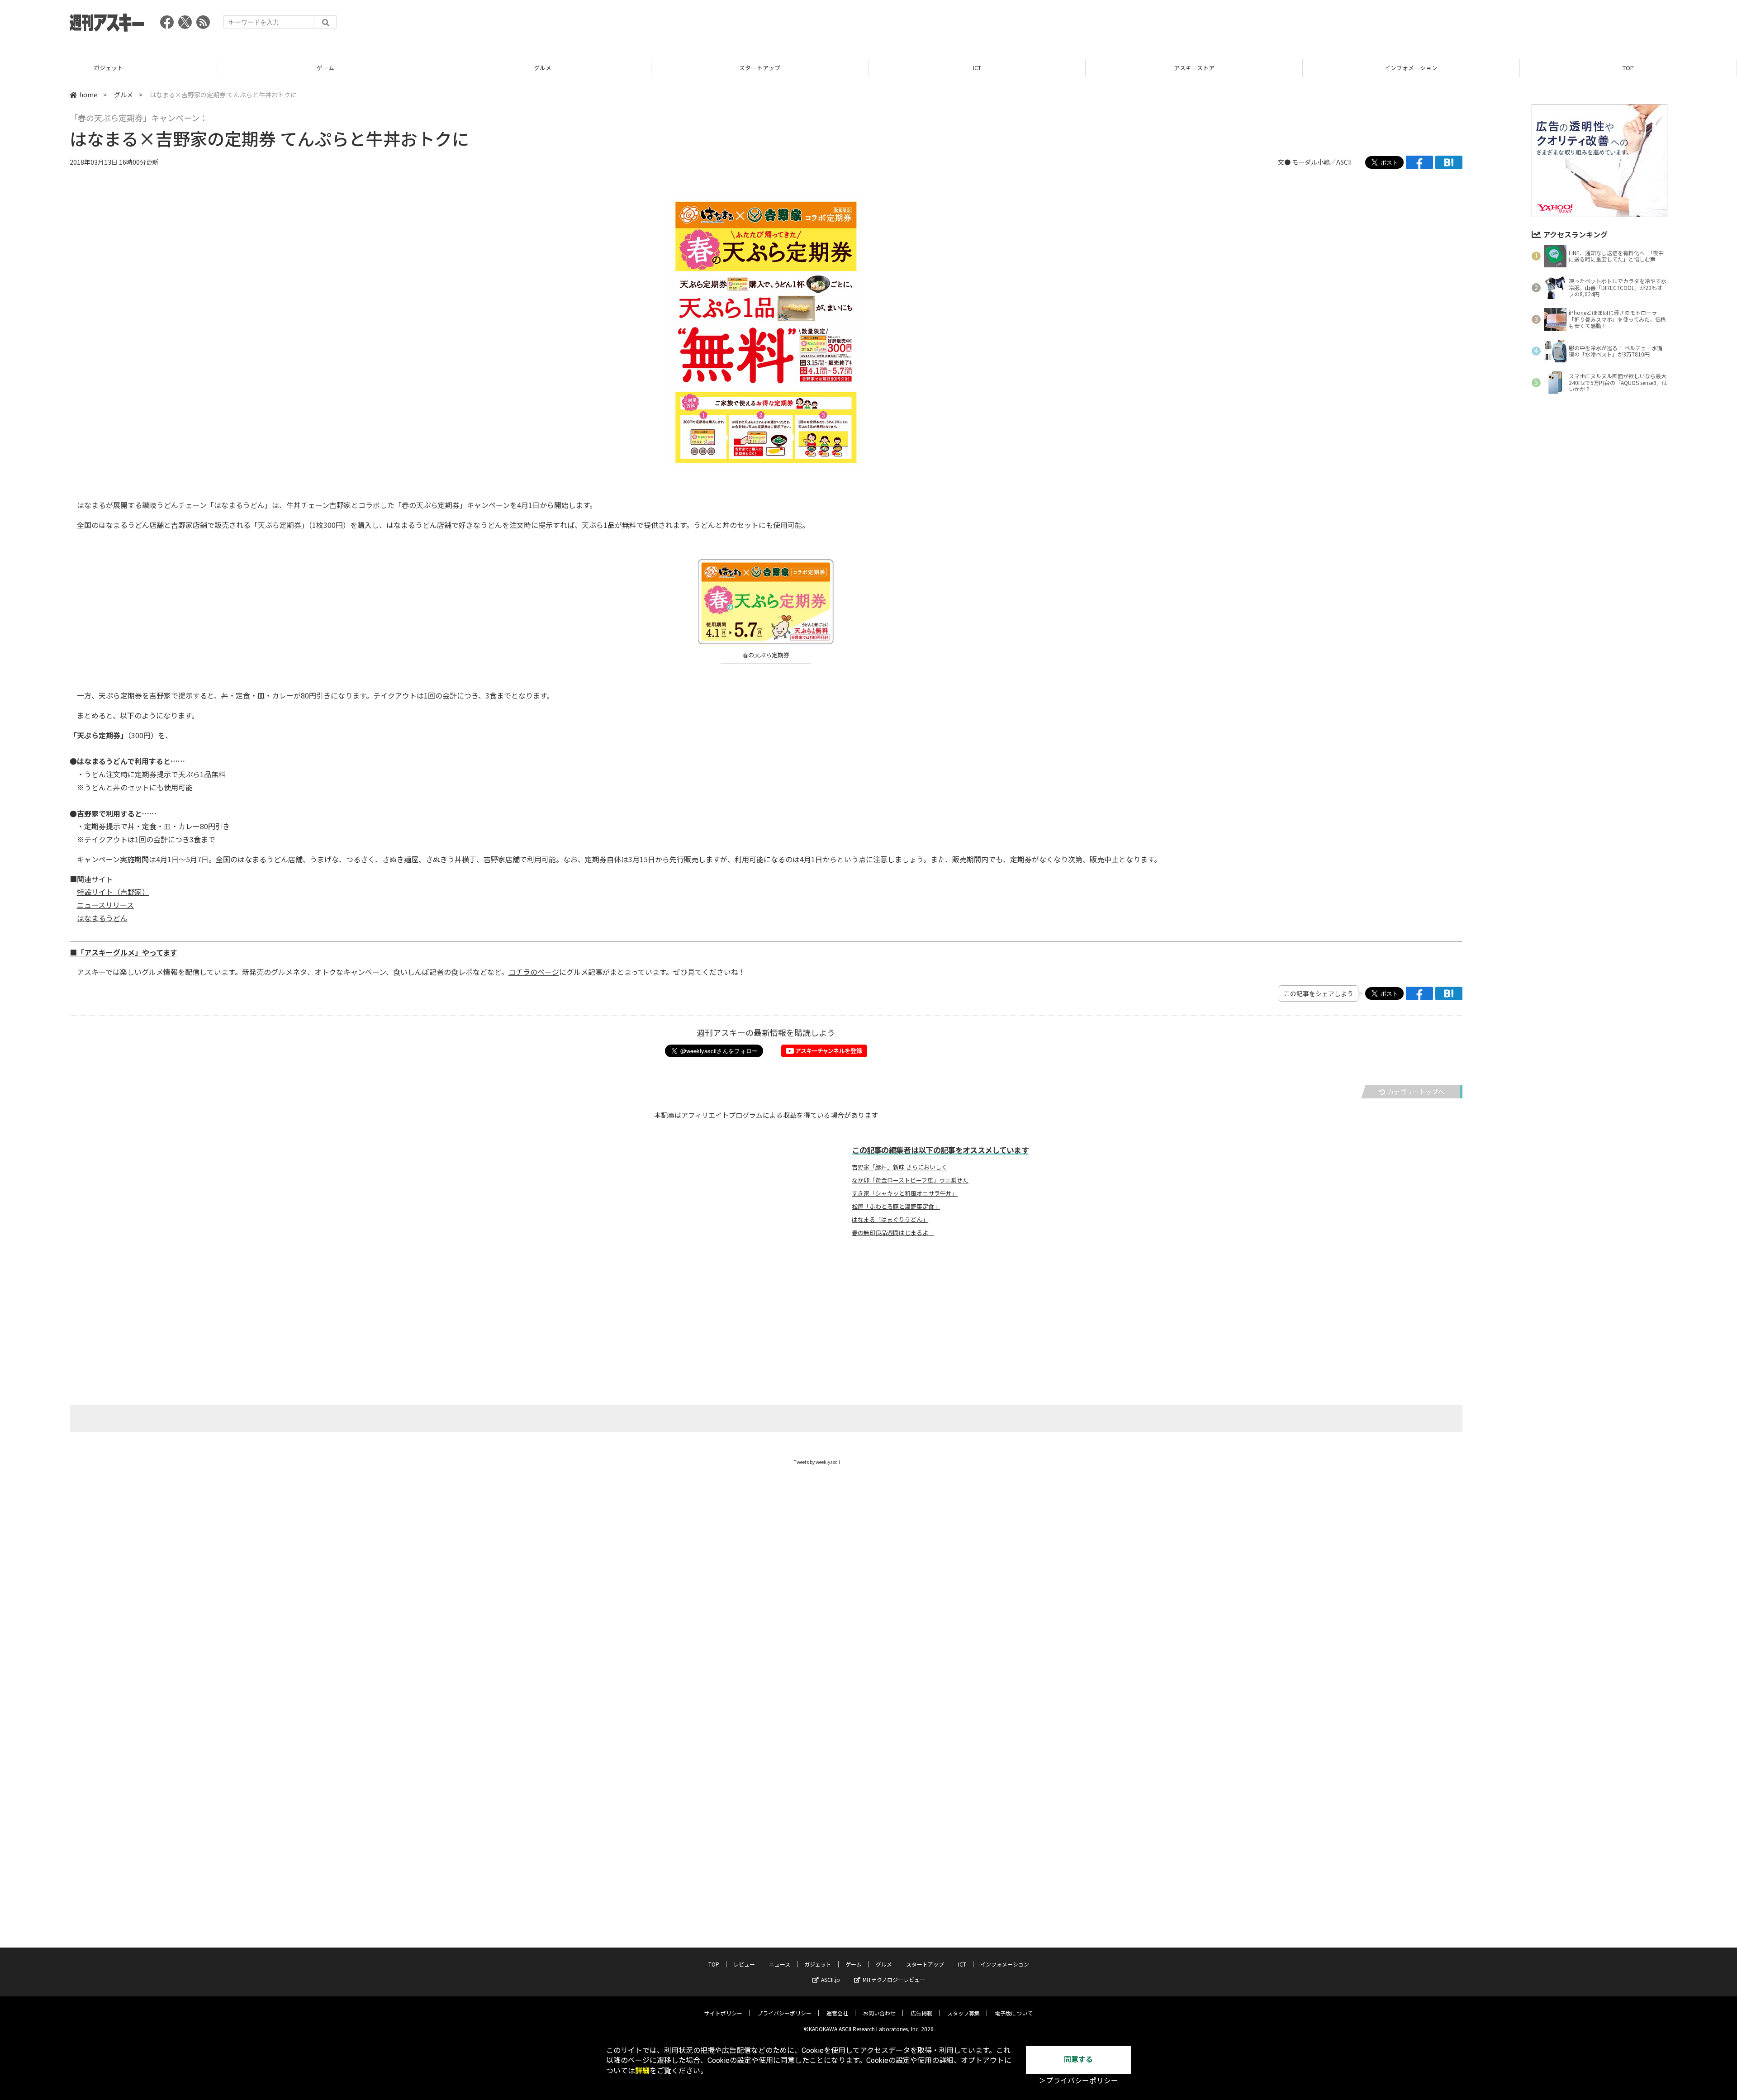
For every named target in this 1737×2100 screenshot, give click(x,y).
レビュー (1628, 68)
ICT (760, 68)
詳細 (642, 2071)
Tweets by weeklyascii (817, 1462)
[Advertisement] (1503, 25)
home (88, 95)
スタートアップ (543, 68)
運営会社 (837, 2013)
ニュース (780, 1964)
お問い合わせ (879, 2013)
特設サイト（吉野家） (113, 892)
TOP (1411, 68)
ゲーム (108, 68)
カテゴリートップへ (1416, 1092)
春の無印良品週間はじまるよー (893, 1233)
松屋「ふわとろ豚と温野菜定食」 (896, 1207)
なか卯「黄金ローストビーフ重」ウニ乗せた (910, 1180)
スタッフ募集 (963, 2013)
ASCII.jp (831, 1979)
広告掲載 (921, 2013)
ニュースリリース (105, 905)
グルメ (325, 68)
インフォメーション (1194, 68)
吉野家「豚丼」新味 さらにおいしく (899, 1167)
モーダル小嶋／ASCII (1322, 162)
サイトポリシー (723, 2013)
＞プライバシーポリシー (1078, 2081)
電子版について (1014, 2013)
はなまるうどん (102, 918)
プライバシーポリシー (784, 2013)
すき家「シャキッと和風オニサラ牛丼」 (905, 1193)
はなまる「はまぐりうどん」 (890, 1220)
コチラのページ (534, 972)
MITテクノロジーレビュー (894, 1979)
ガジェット (818, 1964)
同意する (1078, 2060)
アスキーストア (977, 68)
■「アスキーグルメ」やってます (123, 952)
